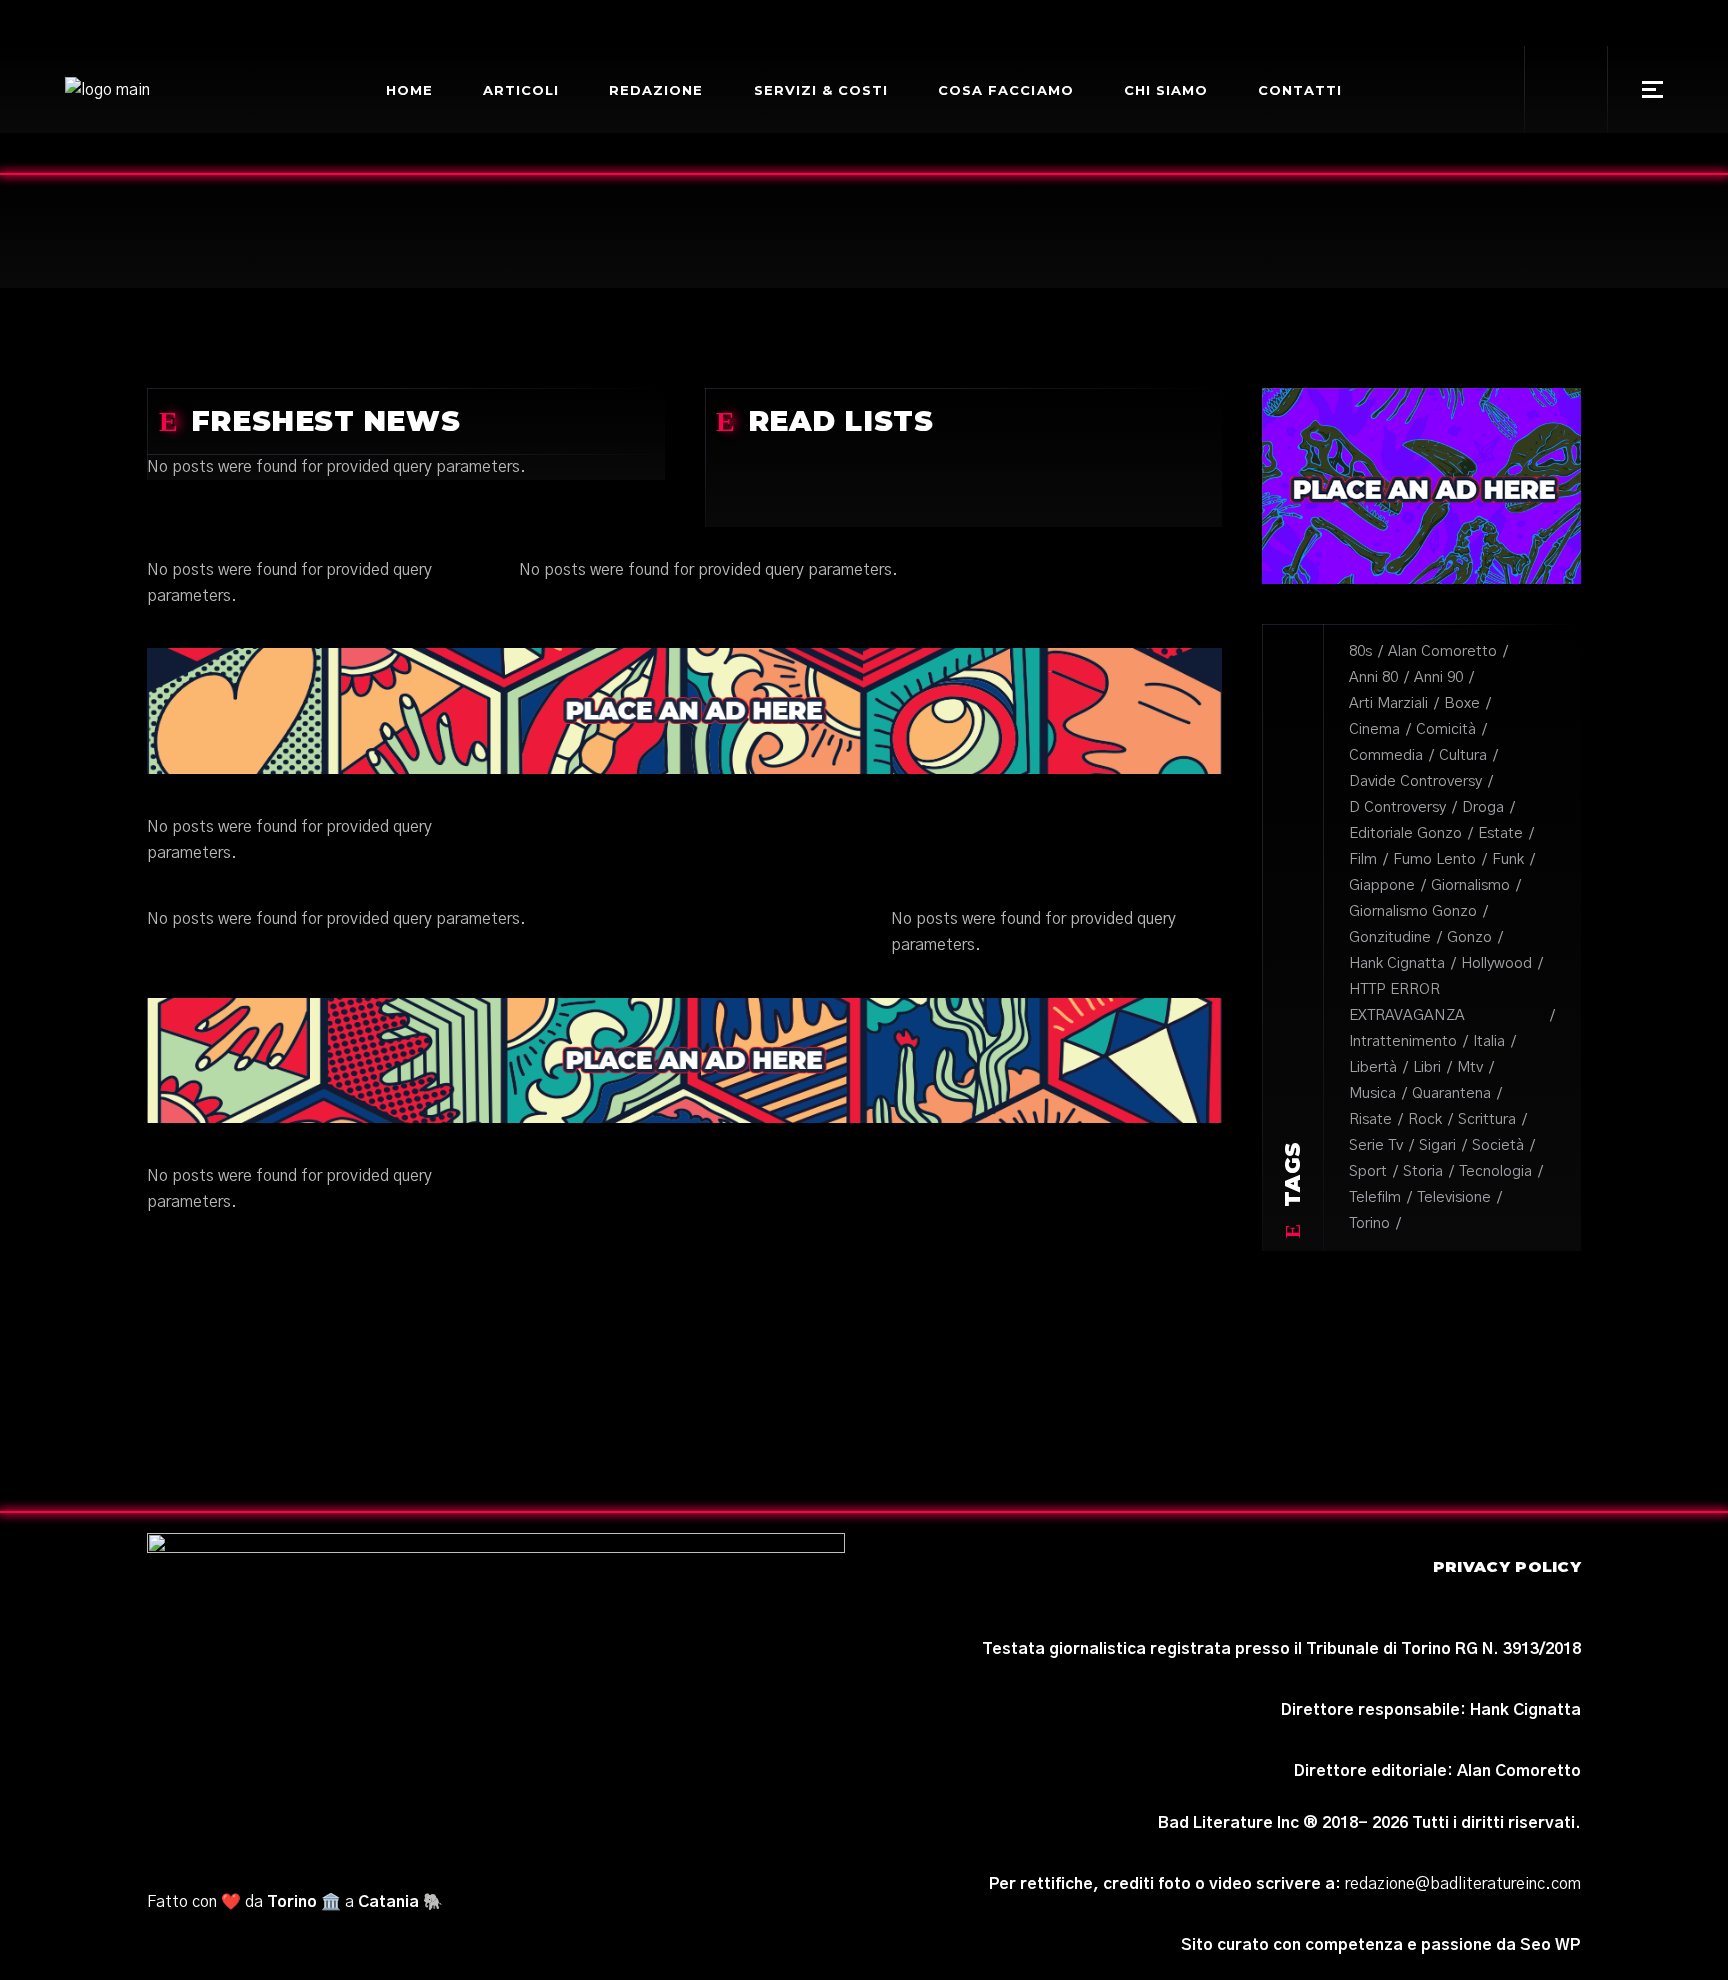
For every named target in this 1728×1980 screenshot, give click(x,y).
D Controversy (1397, 807)
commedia (1386, 755)
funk (1508, 859)
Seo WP (1550, 1945)
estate (1500, 833)
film (1363, 859)
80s (1360, 651)
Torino (1369, 1223)
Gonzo (1469, 937)
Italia (1489, 1041)
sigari (1437, 1145)
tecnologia (1495, 1171)
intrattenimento (1403, 1041)
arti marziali (1388, 703)
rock (1425, 1119)
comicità (1446, 729)
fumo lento (1434, 859)
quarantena (1451, 1093)
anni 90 (1438, 677)
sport (1368, 1171)
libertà (1373, 1067)
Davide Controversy (1415, 781)
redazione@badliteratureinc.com (1463, 1884)
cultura (1463, 755)
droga (1483, 807)
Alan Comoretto (1442, 651)
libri (1427, 1067)
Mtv (1470, 1067)
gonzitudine (1390, 937)
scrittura (1487, 1119)
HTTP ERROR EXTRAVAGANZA (1407, 1002)
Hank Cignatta (1397, 963)
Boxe (1462, 703)
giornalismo (1470, 885)
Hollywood (1496, 963)
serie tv (1376, 1145)
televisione (1454, 1197)
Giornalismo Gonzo (1413, 911)
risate (1370, 1119)
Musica (1372, 1093)
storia (1423, 1171)
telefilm (1375, 1197)
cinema (1374, 729)
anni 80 (1373, 677)
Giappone (1382, 885)
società (1498, 1145)
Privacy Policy (1507, 1566)
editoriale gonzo (1405, 833)
